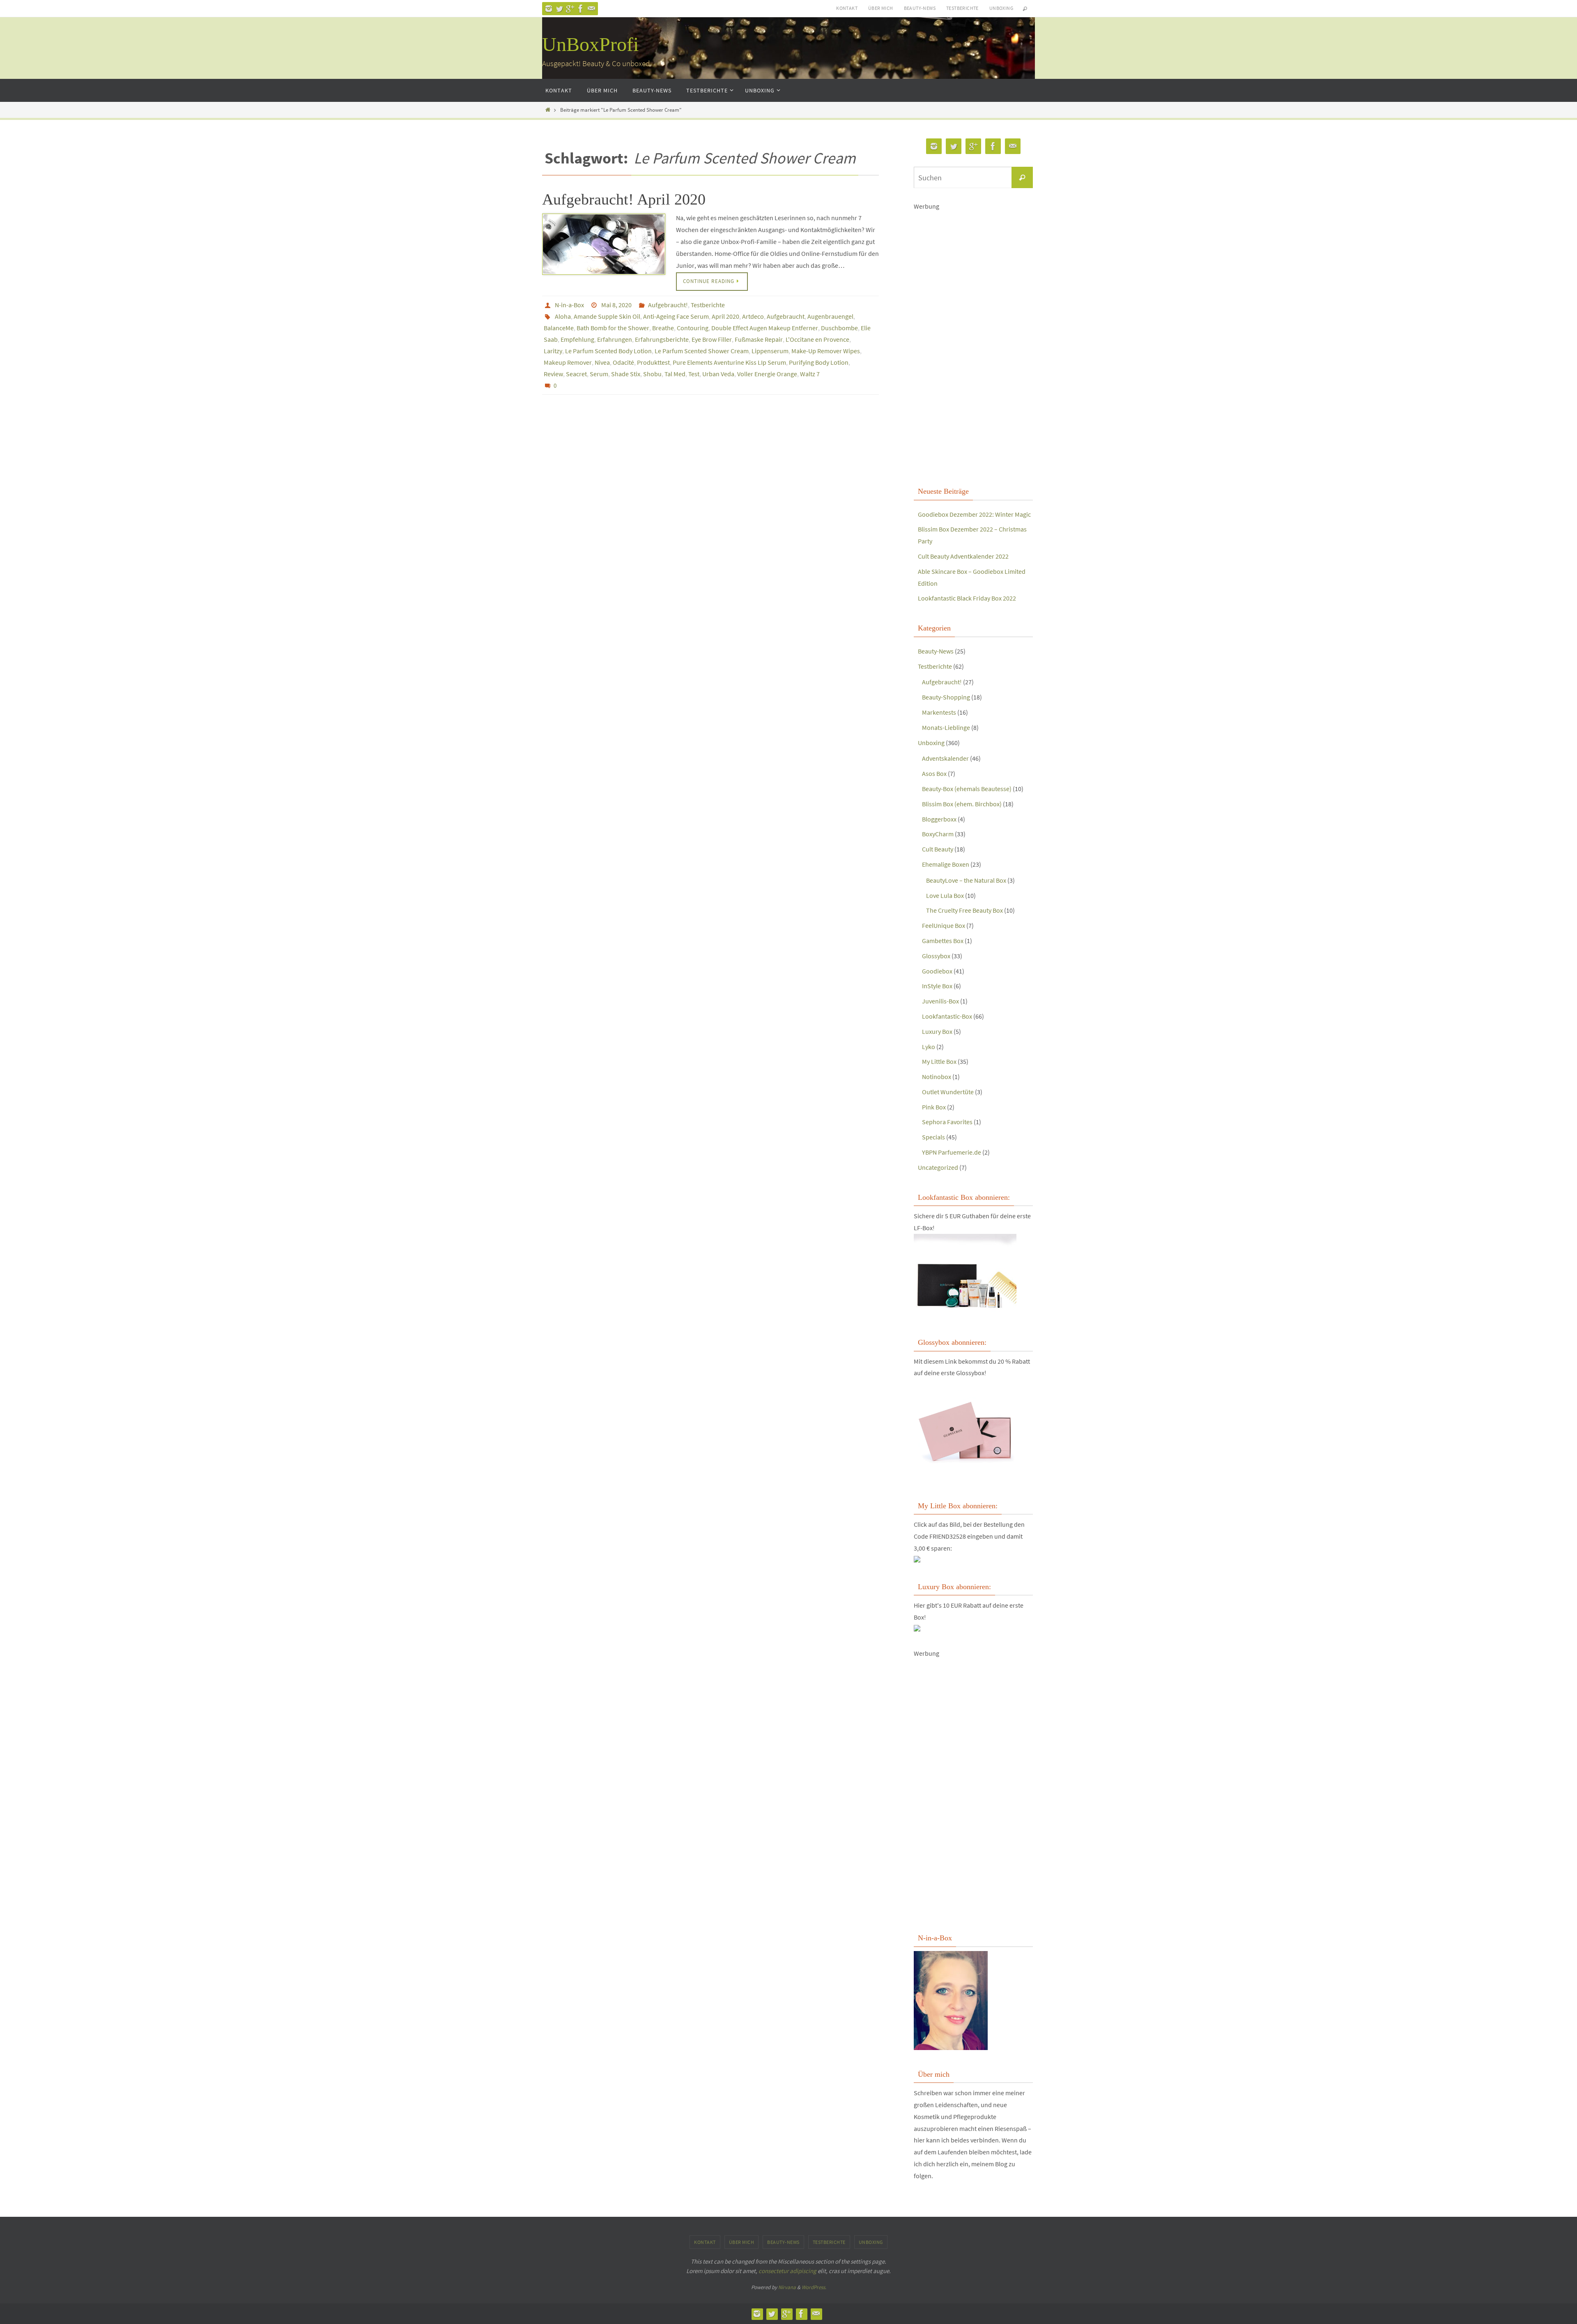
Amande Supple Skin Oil (607, 316)
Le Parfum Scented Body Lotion (608, 351)
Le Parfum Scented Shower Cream (702, 351)
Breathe (663, 328)
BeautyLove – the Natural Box (966, 880)
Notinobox (937, 1077)
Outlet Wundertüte (948, 1092)
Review (553, 374)
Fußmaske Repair (759, 339)
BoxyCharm (938, 834)
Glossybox (936, 956)
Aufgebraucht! (668, 305)
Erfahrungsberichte (662, 339)
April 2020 (725, 316)
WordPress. (814, 2287)
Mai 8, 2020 (616, 305)
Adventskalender (945, 758)
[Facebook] (581, 9)
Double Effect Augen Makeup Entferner (765, 328)
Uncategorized (938, 1167)
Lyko (929, 1047)
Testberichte (962, 8)
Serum (599, 374)
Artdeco (753, 316)
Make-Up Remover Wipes (826, 351)
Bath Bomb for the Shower (613, 328)
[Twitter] (559, 9)
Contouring (693, 328)
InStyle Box (937, 986)
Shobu (652, 374)
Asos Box (934, 773)
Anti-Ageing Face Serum (676, 316)
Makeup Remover (568, 362)
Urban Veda (718, 374)
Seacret (576, 374)
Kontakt (847, 8)
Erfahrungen (615, 339)
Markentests (939, 712)
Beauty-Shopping (946, 697)
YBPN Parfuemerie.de (952, 1152)
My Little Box (939, 1061)
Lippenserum (770, 351)
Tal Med (675, 374)
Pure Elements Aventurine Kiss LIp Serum (729, 362)
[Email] (591, 9)
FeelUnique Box (944, 925)
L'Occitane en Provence (817, 339)
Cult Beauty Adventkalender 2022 (963, 556)
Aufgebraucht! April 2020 (624, 199)
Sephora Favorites (947, 1122)
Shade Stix (626, 374)
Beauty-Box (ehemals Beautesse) (967, 789)
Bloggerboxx (939, 819)
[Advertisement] (973, 347)
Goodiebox (937, 971)
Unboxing (1001, 8)
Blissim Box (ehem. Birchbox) (962, 804)
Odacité (623, 362)
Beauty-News (920, 8)
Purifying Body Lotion (819, 362)
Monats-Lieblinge (946, 727)
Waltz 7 (810, 374)
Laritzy (553, 351)
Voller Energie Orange (767, 374)
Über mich (881, 8)
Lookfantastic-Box (947, 1016)
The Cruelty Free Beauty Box (964, 910)
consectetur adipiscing (787, 2271)
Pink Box (934, 1107)
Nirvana (787, 2287)
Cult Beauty (938, 849)
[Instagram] (549, 9)
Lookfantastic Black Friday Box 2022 (967, 598)
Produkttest (653, 362)
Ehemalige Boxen (946, 864)
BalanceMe (559, 328)
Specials (933, 1137)
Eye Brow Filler (712, 339)
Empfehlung (577, 339)
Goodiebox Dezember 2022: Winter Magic (974, 514)
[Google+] (570, 9)
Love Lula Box (945, 895)
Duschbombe (839, 328)
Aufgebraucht (786, 316)
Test (694, 374)
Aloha (563, 316)
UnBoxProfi (590, 44)
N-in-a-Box (569, 305)
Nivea (602, 362)
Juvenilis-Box (940, 1001)
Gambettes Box (943, 941)
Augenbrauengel (830, 316)
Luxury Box (937, 1031)
